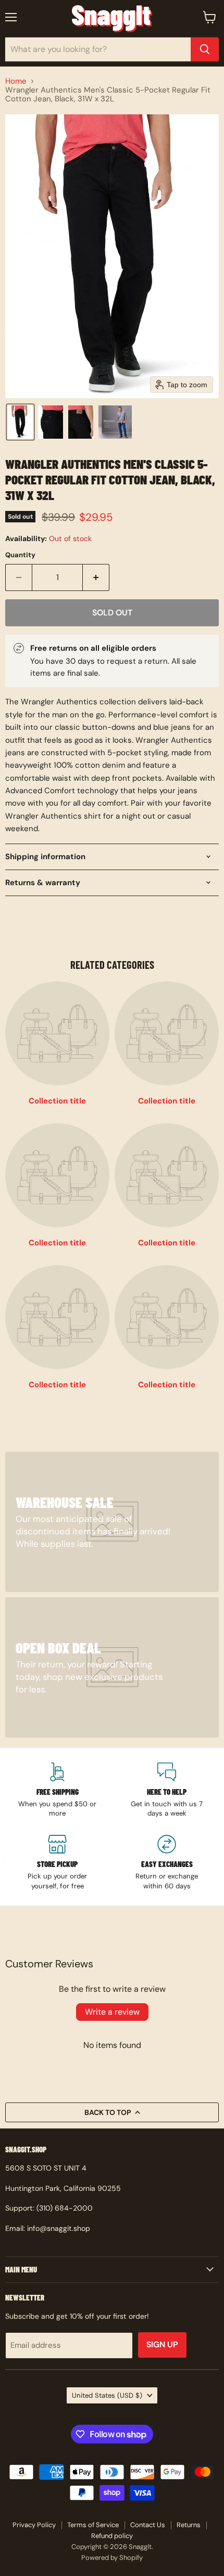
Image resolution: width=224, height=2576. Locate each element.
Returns (189, 2525)
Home (16, 81)
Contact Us (148, 2525)
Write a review (112, 2012)
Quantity (20, 555)
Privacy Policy (34, 2525)
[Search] (205, 49)
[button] (20, 422)
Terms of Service (93, 2525)
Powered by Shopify (112, 2558)
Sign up (162, 2344)
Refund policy (112, 2536)
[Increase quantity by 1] (96, 577)
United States (107, 2395)
